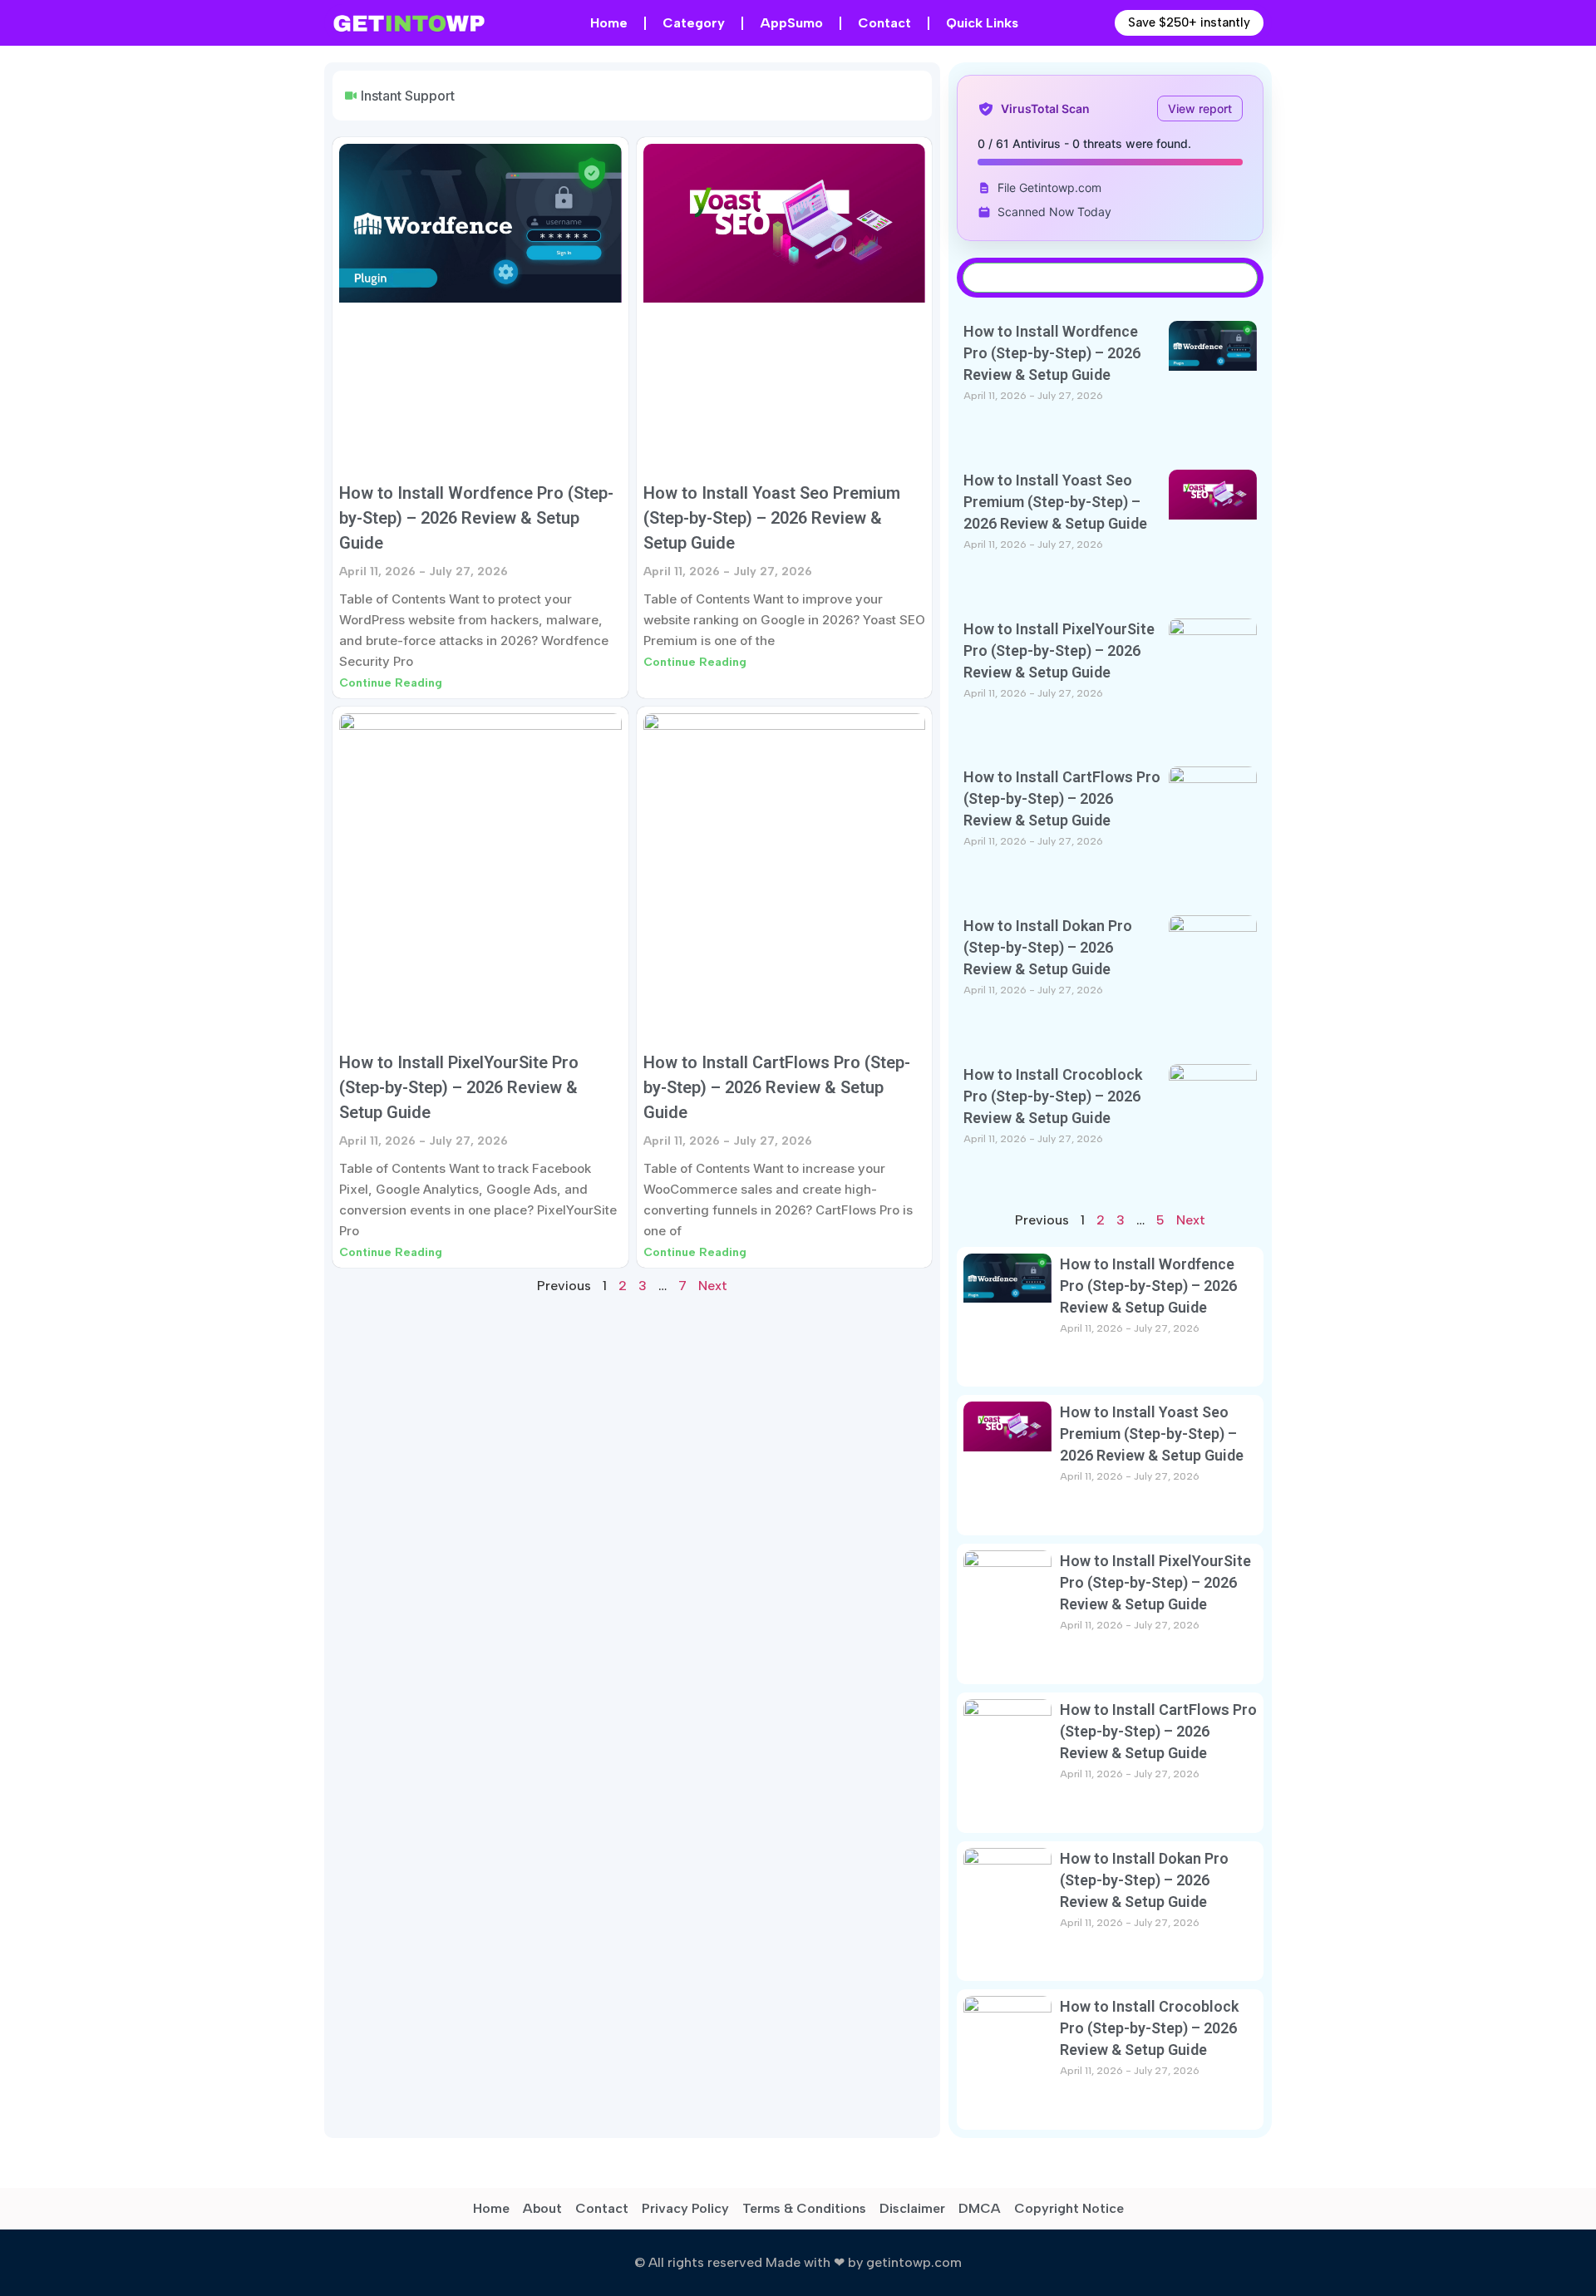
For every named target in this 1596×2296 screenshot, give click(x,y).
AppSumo (791, 23)
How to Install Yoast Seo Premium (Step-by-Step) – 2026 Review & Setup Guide (772, 518)
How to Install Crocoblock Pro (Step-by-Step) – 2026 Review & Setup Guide (1053, 1096)
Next (713, 1286)
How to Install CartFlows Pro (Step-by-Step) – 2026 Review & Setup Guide (777, 1087)
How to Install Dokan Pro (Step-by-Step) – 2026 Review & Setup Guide (1048, 947)
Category (694, 23)
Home (609, 23)
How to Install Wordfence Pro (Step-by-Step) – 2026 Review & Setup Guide (476, 518)
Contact (884, 23)
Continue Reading (391, 683)
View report (1200, 108)
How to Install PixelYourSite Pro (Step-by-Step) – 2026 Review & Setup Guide (459, 1087)
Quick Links (982, 23)
